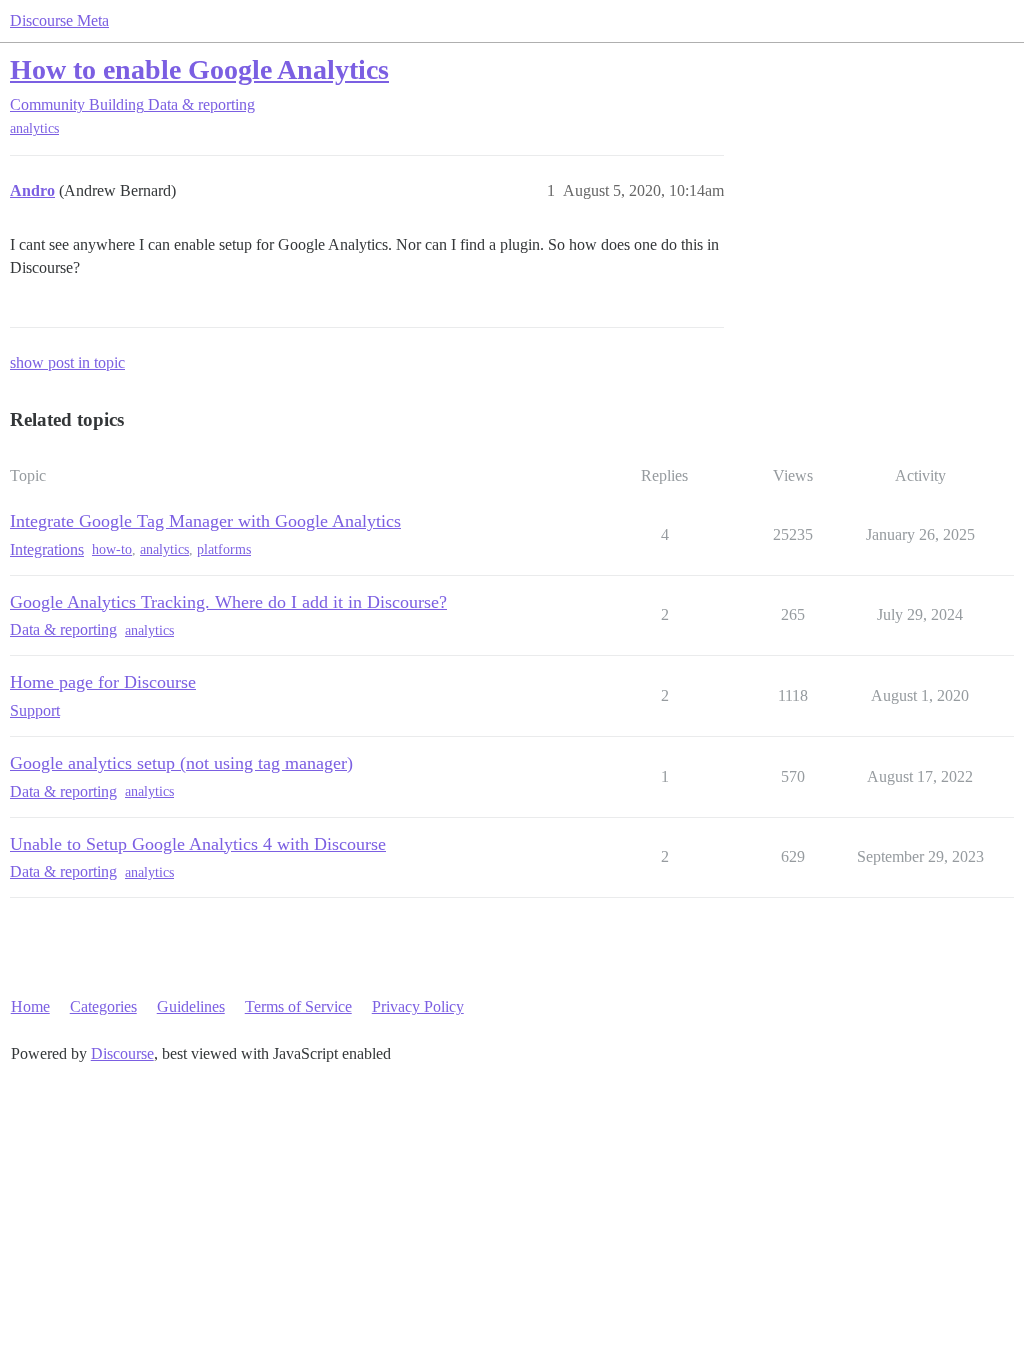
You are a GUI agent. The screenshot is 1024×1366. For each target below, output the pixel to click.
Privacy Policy (418, 1006)
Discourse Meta (59, 20)
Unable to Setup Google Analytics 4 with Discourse (198, 844)
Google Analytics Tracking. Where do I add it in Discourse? (228, 602)
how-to (112, 549)
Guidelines (191, 1006)
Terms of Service (298, 1006)
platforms (224, 549)
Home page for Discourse (103, 682)
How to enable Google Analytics (199, 69)
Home (30, 1006)
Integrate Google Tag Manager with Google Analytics (205, 521)
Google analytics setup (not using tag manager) (181, 763)
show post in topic (67, 362)
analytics (34, 128)
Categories (103, 1006)
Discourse (122, 1053)
